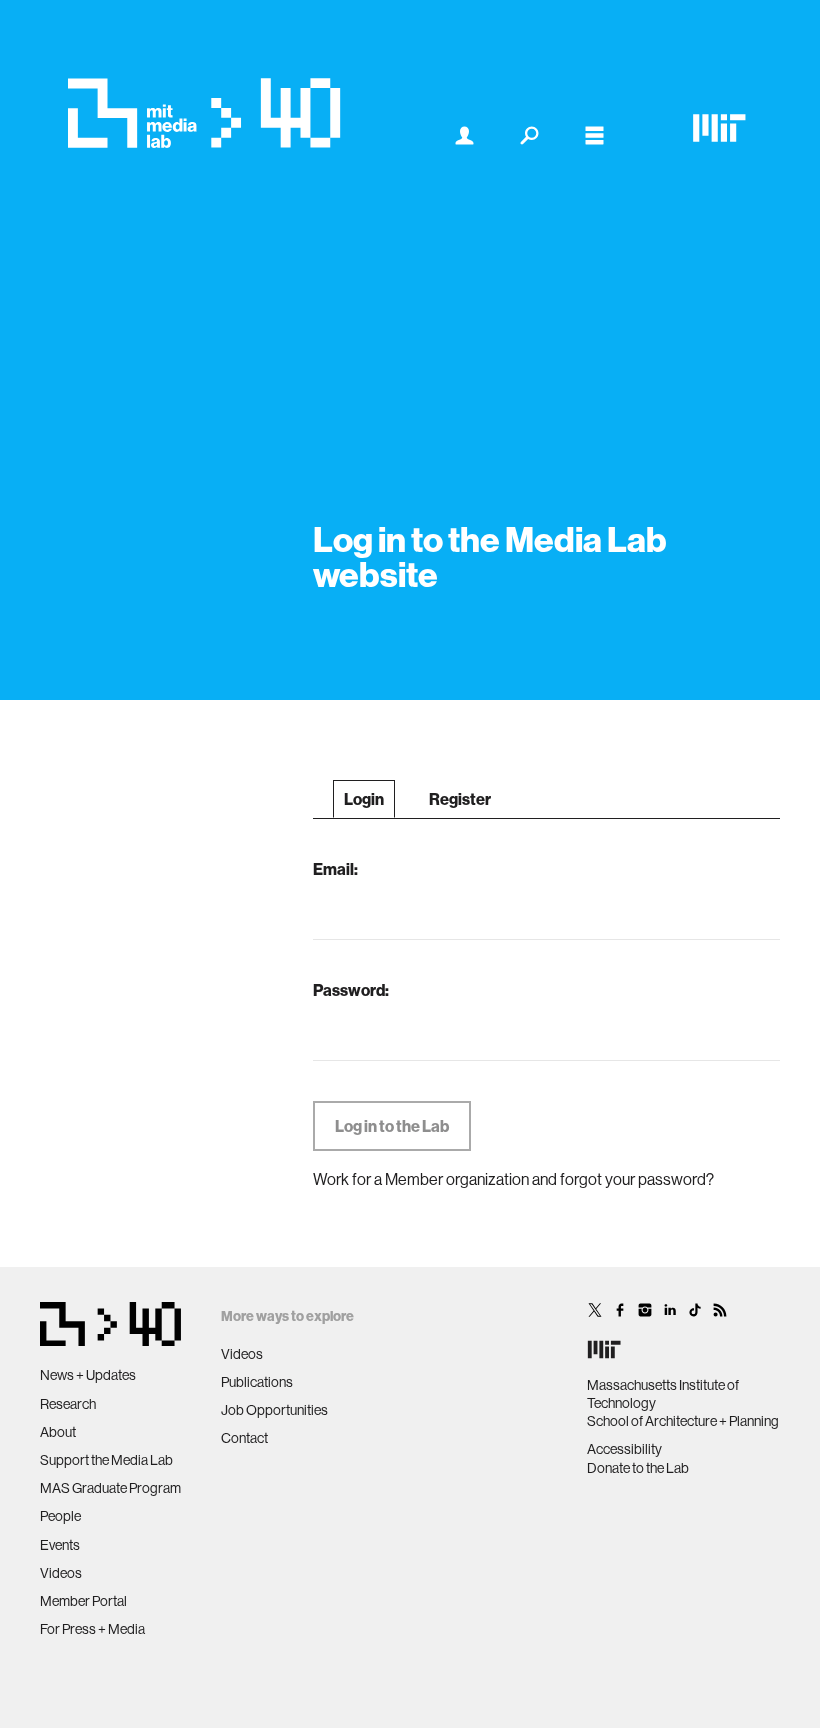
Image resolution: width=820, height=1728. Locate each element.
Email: (335, 869)
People (60, 1516)
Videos (61, 1573)
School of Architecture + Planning (683, 1421)
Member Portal (83, 1601)
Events (60, 1545)
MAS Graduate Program (110, 1488)
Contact (244, 1438)
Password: (351, 990)
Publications (257, 1382)
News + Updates (88, 1375)
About (58, 1432)
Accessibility (624, 1449)
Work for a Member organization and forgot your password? (513, 1179)
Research (68, 1404)
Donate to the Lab (638, 1468)
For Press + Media (92, 1629)
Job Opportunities (274, 1410)
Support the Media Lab (106, 1460)
